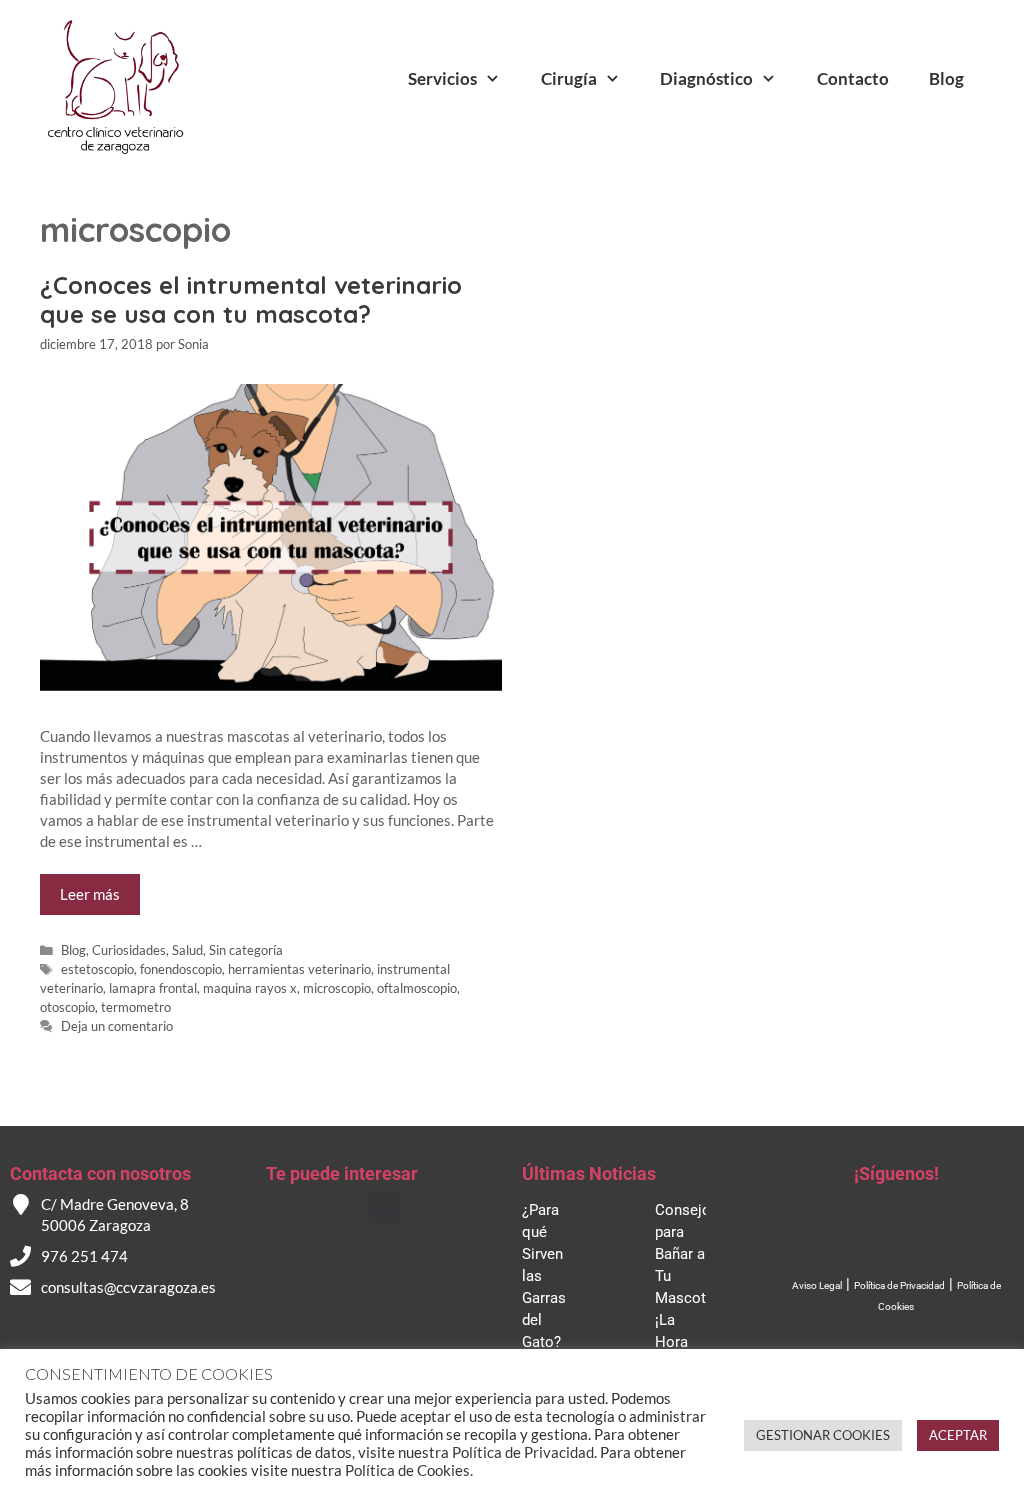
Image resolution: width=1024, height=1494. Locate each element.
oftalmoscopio (417, 988)
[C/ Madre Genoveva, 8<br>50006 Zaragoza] (20, 1204)
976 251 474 (84, 1256)
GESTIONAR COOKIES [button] (823, 1435)
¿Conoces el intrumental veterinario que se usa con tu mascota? (251, 299)
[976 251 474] (20, 1256)
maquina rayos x (250, 988)
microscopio (337, 988)
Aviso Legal (817, 1285)
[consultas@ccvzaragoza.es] (20, 1287)
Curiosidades (129, 950)
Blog (946, 78)
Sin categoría (246, 950)
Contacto (853, 78)
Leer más (90, 894)
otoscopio (67, 1007)
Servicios (442, 78)
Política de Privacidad (899, 1285)
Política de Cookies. (409, 1470)
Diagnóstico (706, 78)
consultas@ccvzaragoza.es (128, 1287)
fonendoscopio (181, 969)
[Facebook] (874, 1234)
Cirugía (569, 78)
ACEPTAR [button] (958, 1435)
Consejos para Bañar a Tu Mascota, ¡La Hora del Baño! (687, 1298)
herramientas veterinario (299, 969)
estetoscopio (97, 969)
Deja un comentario (117, 1026)
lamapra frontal (153, 988)
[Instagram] (919, 1234)
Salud (187, 950)
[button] (384, 1207)
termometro (136, 1007)
